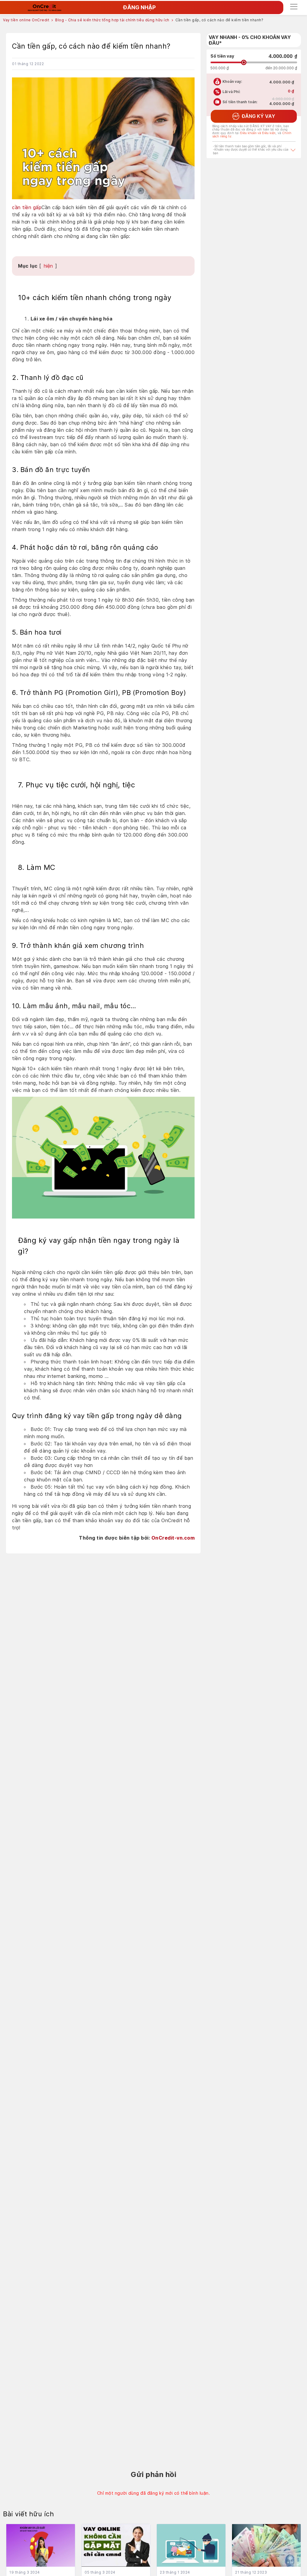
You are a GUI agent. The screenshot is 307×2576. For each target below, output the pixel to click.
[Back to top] (297, 2509)
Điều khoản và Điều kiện (258, 133)
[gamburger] (294, 6)
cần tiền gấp (27, 207)
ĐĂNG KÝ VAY (254, 116)
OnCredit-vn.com (173, 1538)
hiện (48, 266)
